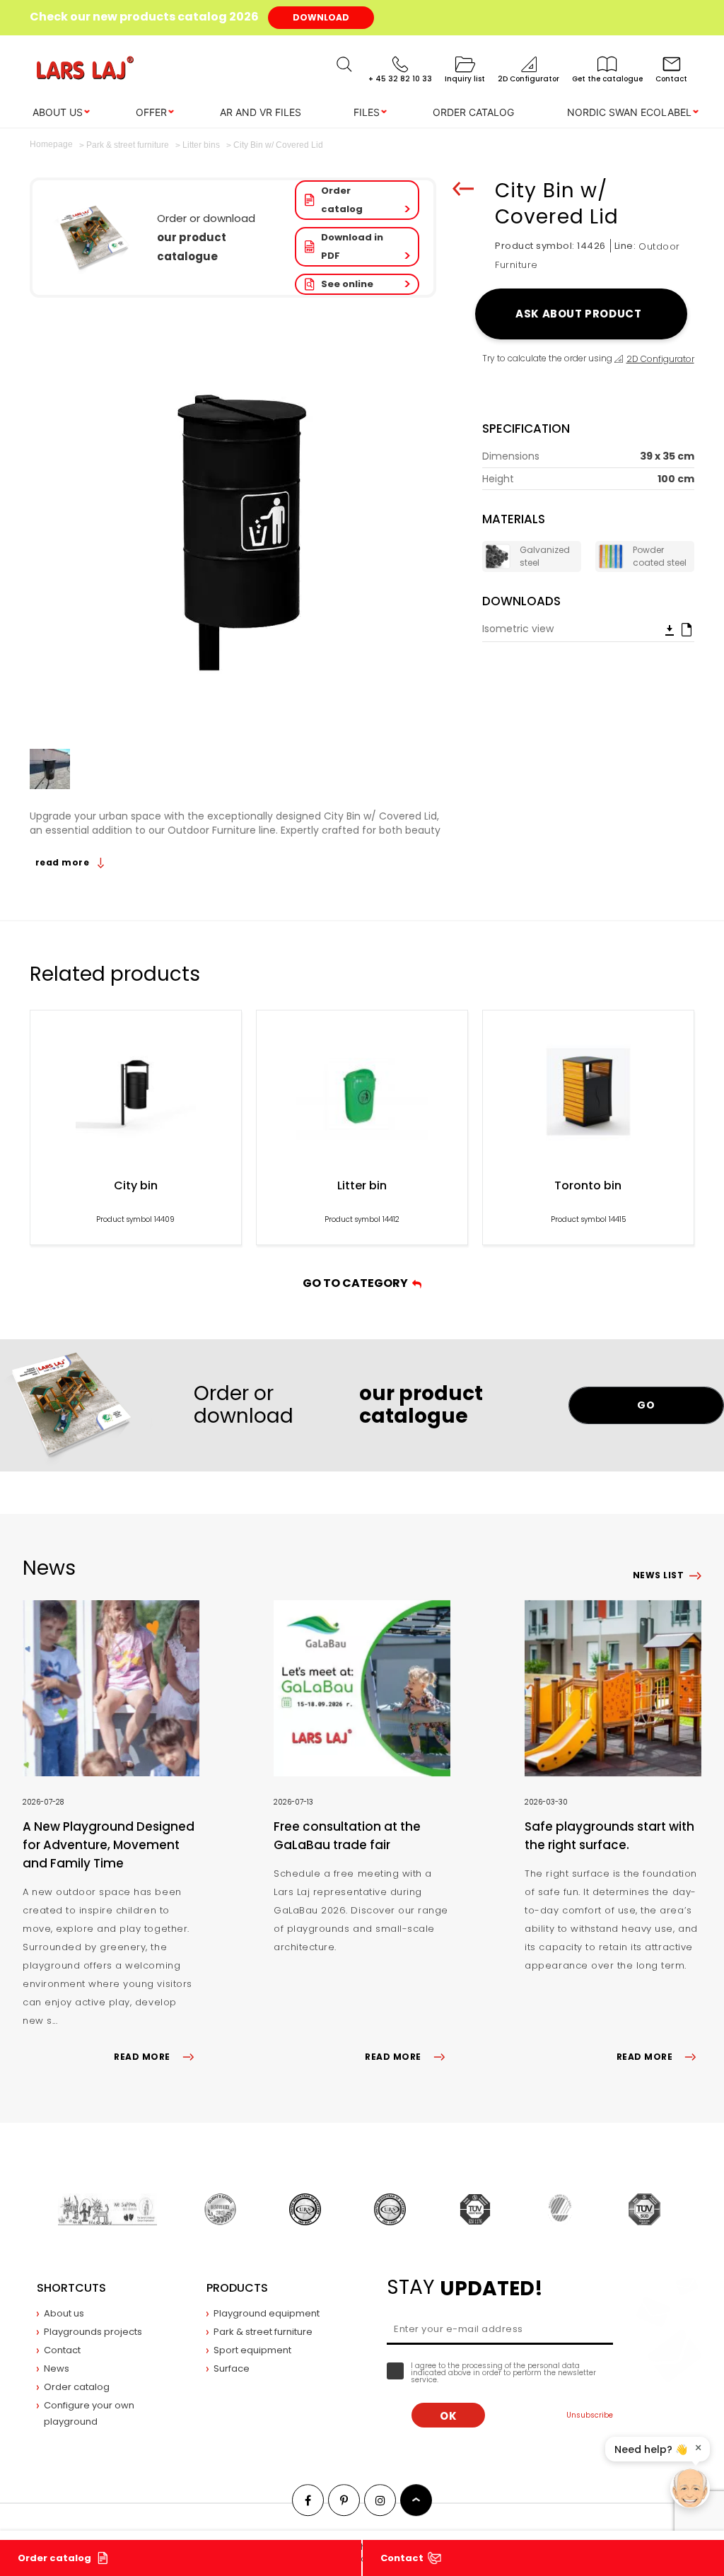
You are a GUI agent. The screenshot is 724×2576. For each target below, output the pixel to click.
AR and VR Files (261, 112)
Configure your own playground (89, 2413)
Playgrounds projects (93, 2332)
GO (646, 1405)
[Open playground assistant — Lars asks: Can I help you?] (690, 2488)
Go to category (357, 1283)
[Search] (344, 64)
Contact (402, 2558)
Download (321, 17)
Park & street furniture (263, 2332)
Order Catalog (473, 112)
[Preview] (687, 629)
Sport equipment (252, 2350)
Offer (151, 112)
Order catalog (342, 200)
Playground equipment (267, 2313)
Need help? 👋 (651, 2449)
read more (64, 862)
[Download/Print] (670, 629)
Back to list (463, 189)
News (57, 2368)
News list (658, 1575)
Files (367, 112)
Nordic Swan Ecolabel (629, 112)
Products (237, 2288)
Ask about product (581, 314)
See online (347, 284)
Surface (232, 2368)
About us (58, 112)
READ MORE (142, 2057)
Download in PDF (352, 246)
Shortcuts (71, 2288)
